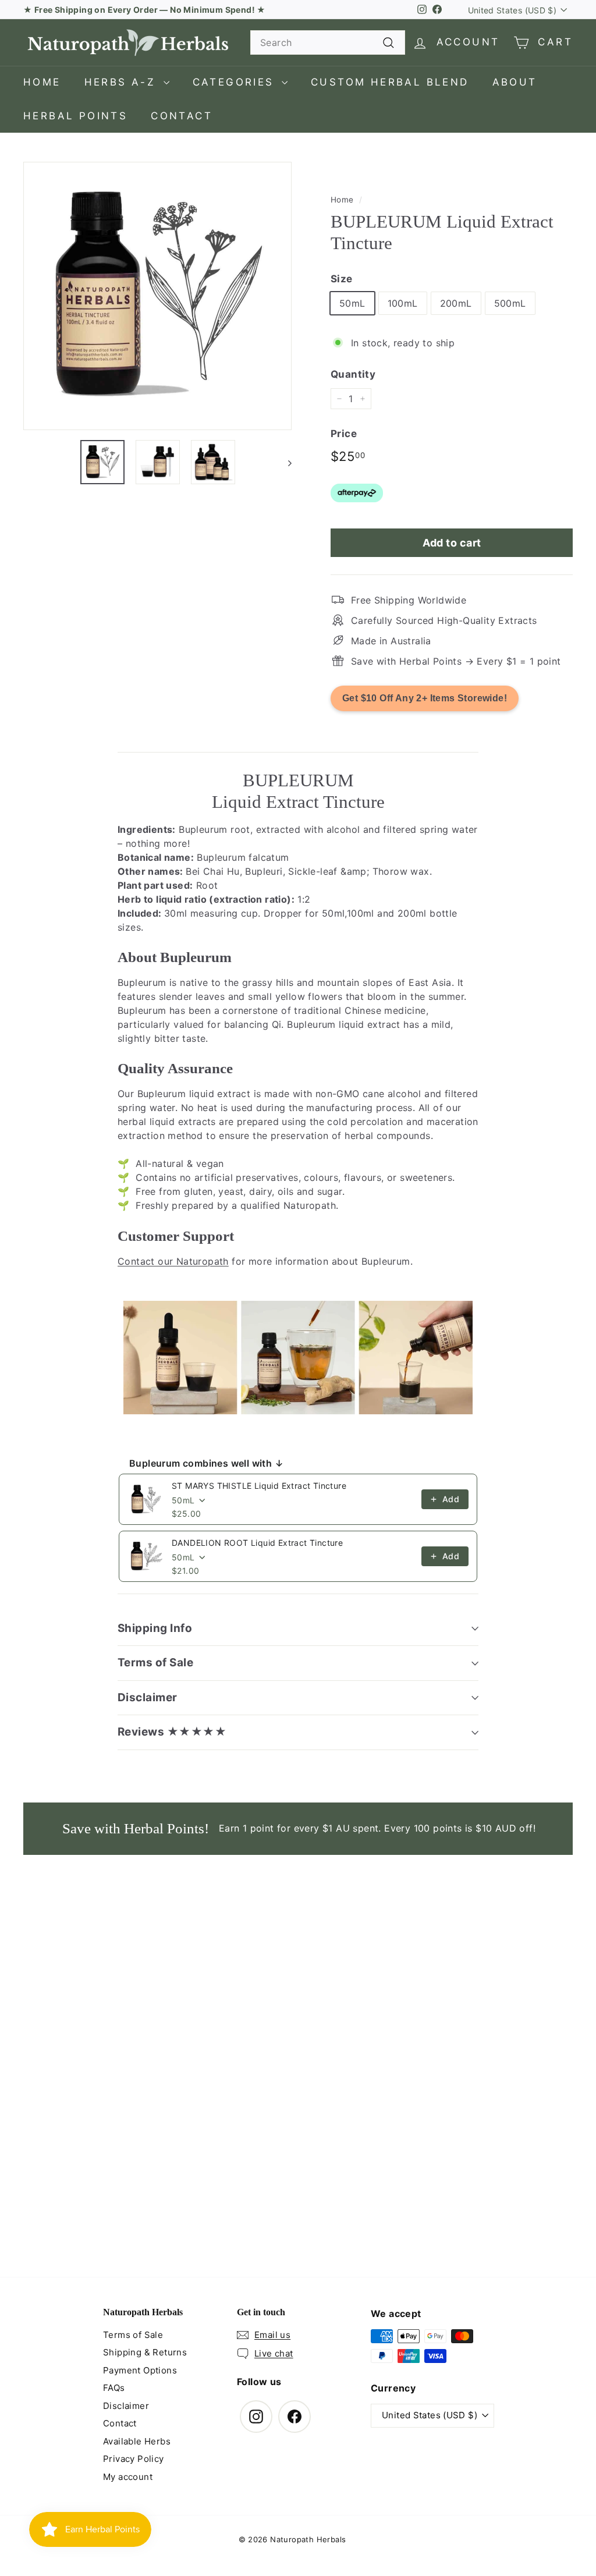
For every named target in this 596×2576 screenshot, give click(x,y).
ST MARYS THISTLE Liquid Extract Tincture (259, 1486)
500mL (510, 303)
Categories (236, 82)
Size (342, 279)
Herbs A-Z (123, 82)
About (515, 82)
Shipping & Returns (145, 2352)
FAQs (114, 2388)
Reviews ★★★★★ (172, 1732)
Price (344, 434)
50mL (352, 303)
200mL (456, 303)
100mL (403, 303)
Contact (182, 116)
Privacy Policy (134, 2459)
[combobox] (328, 42)
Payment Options (140, 2370)
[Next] (284, 462)
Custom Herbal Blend (390, 82)
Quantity (353, 374)
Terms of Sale (155, 1663)
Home (42, 82)
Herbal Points (75, 116)
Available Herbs (137, 2441)
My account (128, 2477)
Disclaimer (148, 1697)
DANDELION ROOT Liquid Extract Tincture (257, 1543)
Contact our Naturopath (173, 1261)
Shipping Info (155, 1628)
